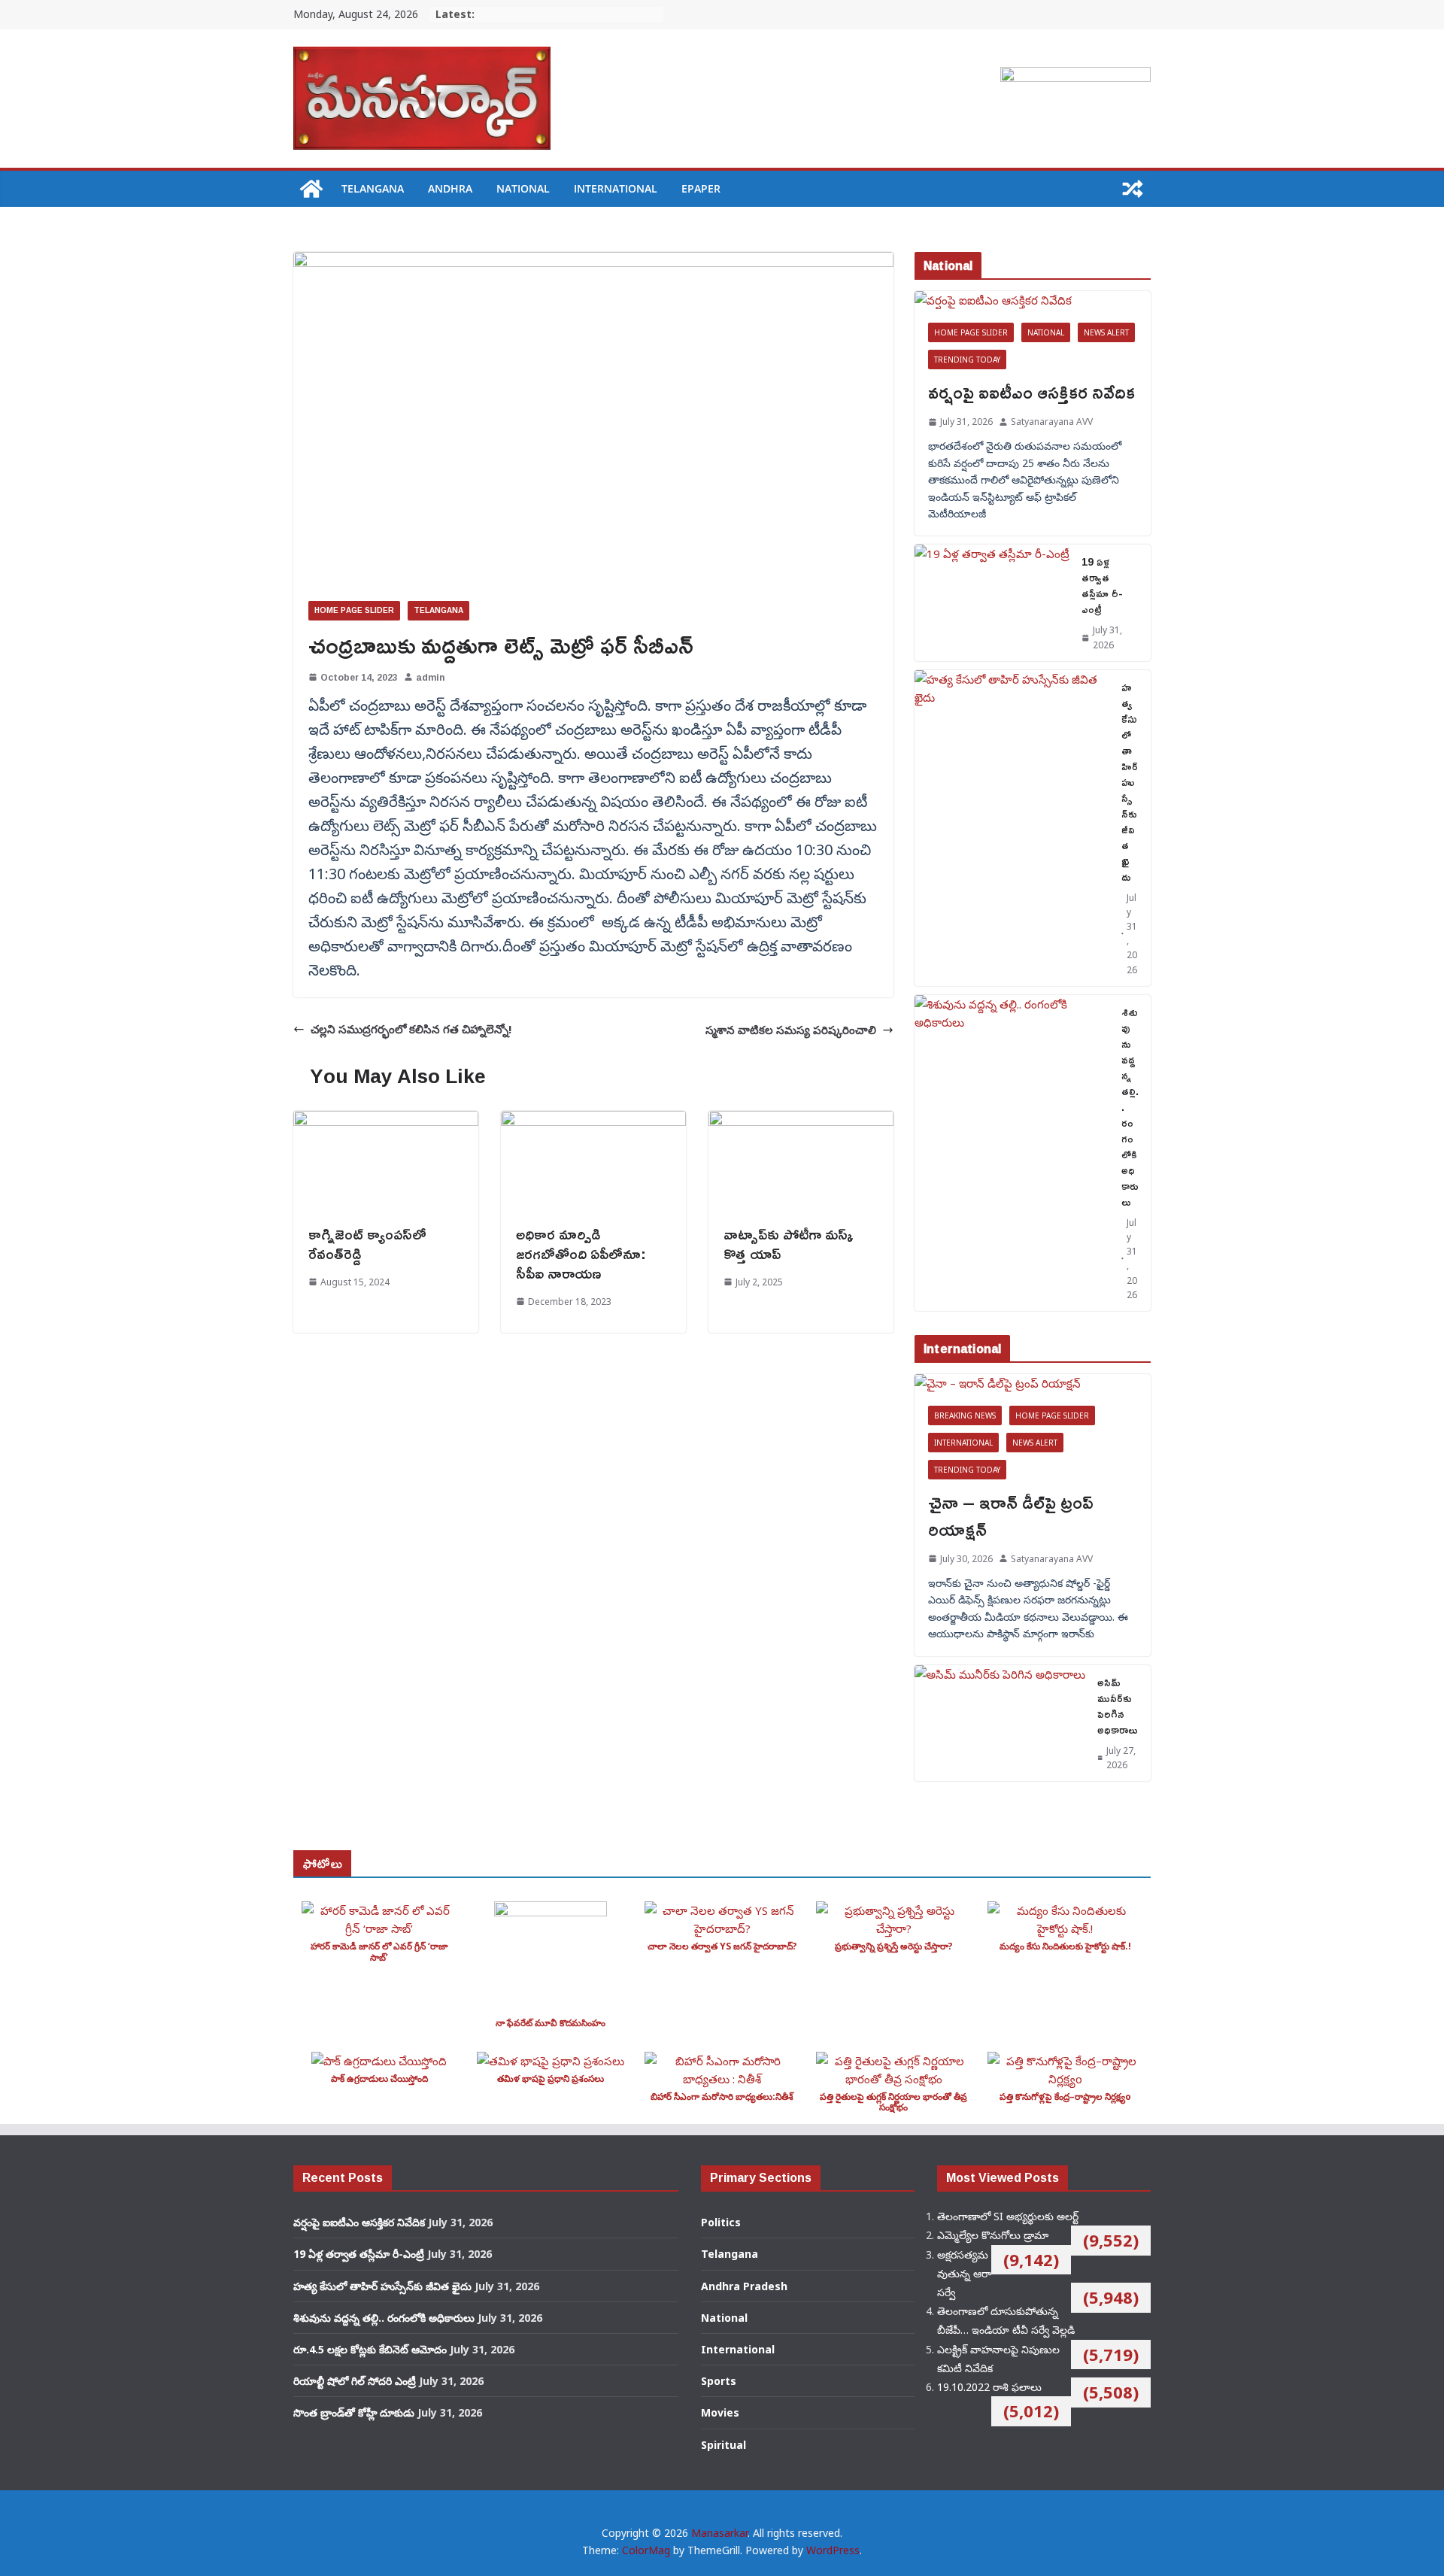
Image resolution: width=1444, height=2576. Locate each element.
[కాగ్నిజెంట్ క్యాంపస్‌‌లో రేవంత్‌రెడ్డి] (386, 1120)
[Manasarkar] (311, 189)
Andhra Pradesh (744, 2286)
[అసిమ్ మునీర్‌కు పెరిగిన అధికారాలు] (1000, 1723)
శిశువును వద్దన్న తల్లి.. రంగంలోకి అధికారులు (1130, 1107)
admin (430, 677)
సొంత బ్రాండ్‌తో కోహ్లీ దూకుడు (354, 2412)
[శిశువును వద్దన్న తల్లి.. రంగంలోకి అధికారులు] (1012, 1153)
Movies (720, 2412)
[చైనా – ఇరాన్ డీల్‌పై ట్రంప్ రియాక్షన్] (1033, 1383)
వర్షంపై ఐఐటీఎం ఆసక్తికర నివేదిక (1031, 392)
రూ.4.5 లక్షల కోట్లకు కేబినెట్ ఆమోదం (370, 2349)
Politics (721, 2222)
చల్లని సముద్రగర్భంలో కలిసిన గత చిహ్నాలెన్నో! (411, 1029)
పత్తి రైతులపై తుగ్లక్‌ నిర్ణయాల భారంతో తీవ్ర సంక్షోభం (893, 2102)
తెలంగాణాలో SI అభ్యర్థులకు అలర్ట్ (1008, 2216)
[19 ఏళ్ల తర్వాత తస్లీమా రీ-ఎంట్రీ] (992, 602)
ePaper (701, 188)
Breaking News (965, 1415)
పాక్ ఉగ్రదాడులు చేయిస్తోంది (379, 2078)
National (523, 188)
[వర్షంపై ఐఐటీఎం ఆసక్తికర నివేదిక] (1033, 300)
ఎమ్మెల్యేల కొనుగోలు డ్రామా (993, 2235)
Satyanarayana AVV (1052, 422)
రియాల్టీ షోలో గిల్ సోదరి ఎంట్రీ (355, 2381)
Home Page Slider (354, 610)
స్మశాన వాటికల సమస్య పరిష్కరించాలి (791, 1030)
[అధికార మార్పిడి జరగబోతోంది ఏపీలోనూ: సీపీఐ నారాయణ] (593, 1120)
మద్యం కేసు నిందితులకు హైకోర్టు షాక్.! (1065, 1946)
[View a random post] (1133, 189)
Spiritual (724, 2445)
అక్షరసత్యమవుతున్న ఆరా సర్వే (964, 2273)
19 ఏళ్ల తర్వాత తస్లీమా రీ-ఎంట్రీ (1102, 585)
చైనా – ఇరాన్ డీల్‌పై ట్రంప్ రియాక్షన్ (1011, 1516)
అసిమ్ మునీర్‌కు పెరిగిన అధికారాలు (1118, 1706)
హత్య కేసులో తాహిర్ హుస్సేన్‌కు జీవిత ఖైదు (1130, 782)
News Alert (1106, 332)
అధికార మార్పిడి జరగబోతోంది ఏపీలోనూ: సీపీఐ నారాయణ (581, 1253)
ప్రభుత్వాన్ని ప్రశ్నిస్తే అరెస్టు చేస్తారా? (894, 1946)
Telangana (373, 188)
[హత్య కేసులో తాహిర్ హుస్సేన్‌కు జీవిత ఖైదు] (1012, 828)
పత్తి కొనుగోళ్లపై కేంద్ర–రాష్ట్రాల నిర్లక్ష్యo (1065, 2097)
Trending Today (967, 360)
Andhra (450, 188)
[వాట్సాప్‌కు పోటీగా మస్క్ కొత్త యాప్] (801, 1120)
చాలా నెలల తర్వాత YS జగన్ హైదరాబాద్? (722, 1946)
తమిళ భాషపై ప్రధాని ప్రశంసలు (551, 2078)
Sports (719, 2381)
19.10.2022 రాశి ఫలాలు (989, 2387)
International (616, 188)
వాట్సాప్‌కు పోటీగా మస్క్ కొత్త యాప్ (789, 1243)
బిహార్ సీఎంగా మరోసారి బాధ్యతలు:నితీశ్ (722, 2097)
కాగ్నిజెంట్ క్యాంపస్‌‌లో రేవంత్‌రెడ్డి (367, 1243)
